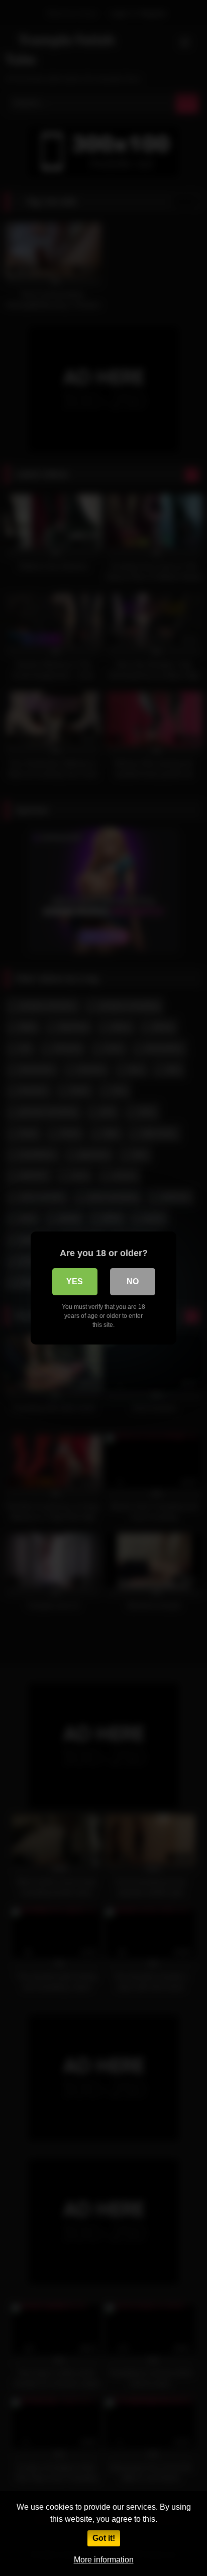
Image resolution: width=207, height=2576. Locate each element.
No (133, 1281)
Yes (75, 1281)
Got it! (104, 2538)
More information (104, 2560)
